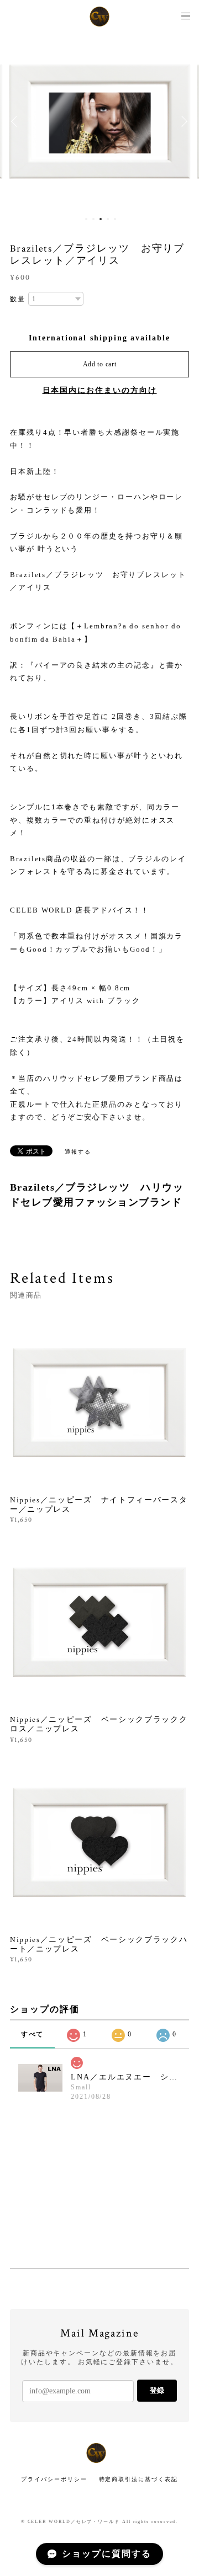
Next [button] (182, 121)
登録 (157, 2390)
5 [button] (115, 219)
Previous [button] (17, 121)
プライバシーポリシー (54, 2479)
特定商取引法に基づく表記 (138, 2479)
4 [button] (108, 219)
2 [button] (93, 219)
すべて (33, 2034)
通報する (78, 1152)
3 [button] (101, 219)
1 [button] (86, 219)
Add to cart (100, 364)
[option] (100, 121)
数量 (18, 299)
